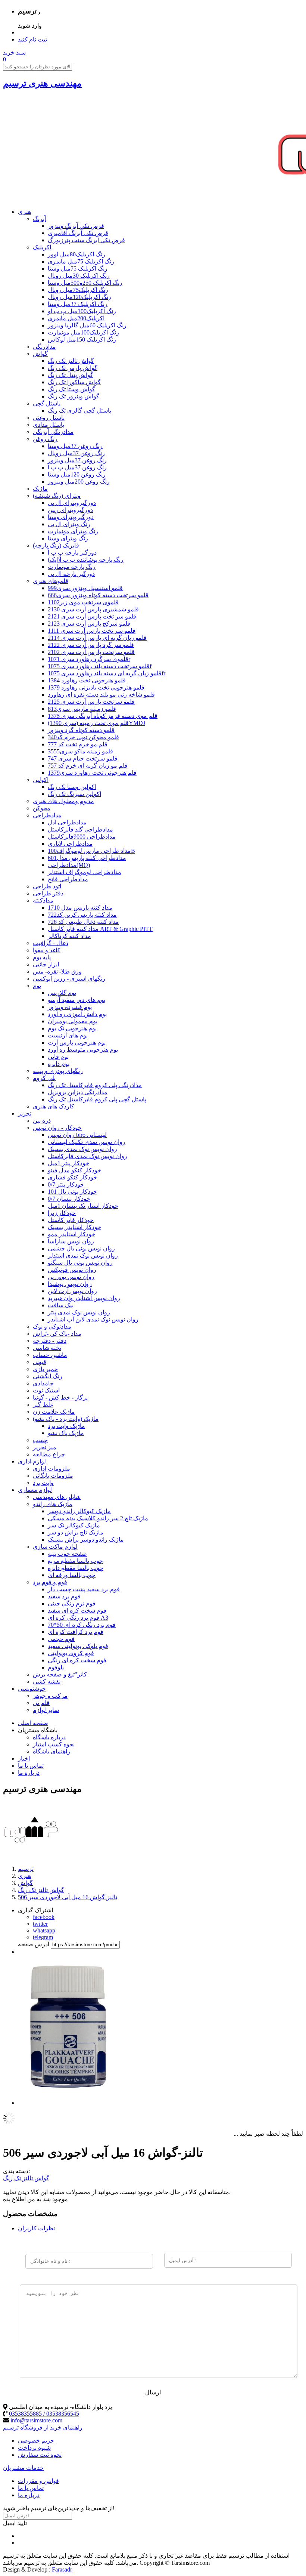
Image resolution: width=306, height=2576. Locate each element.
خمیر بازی (45, 1369)
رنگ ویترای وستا (68, 538)
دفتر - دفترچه (50, 1341)
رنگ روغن (45, 439)
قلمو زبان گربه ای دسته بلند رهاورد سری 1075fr (107, 673)
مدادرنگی (44, 347)
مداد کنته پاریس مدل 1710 (80, 908)
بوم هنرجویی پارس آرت (77, 1042)
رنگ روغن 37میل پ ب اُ (77, 467)
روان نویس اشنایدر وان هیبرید (84, 1298)
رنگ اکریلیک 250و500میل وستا (85, 283)
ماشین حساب (50, 1355)
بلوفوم (56, 1667)
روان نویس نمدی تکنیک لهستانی (87, 1142)
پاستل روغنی (49, 418)
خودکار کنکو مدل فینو (74, 1170)
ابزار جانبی (46, 964)
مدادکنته (43, 900)
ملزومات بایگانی (53, 1476)
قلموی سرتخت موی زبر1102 (83, 602)
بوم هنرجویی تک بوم (72, 1028)
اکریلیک (42, 247)
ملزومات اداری (51, 1469)
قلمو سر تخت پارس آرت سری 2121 (92, 616)
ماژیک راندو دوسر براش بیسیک (86, 1540)
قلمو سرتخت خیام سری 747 (83, 758)
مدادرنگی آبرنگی (53, 432)
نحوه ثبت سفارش (40, 2455)
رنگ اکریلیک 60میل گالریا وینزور (87, 325)
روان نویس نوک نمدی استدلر (83, 1255)
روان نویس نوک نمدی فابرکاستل (88, 1156)
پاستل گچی (47, 403)
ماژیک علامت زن (54, 1412)
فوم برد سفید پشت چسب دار (84, 1589)
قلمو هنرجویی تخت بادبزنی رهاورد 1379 (96, 687)
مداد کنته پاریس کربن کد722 (82, 915)
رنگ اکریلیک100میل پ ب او (82, 311)
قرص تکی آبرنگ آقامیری (78, 233)
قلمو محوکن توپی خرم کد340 (83, 737)
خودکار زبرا (62, 1213)
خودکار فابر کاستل (71, 1220)
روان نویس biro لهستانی (77, 1135)
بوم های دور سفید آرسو (76, 1000)
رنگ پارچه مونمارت (72, 567)
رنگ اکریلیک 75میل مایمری (81, 261)
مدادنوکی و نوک (52, 1326)
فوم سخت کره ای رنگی (77, 1660)
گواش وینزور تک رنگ (74, 396)
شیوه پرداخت (34, 2448)
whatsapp (44, 1930)
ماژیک (40, 489)
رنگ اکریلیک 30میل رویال (79, 276)
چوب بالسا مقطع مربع (75, 1561)
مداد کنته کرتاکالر (69, 936)
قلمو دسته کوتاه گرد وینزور (81, 730)
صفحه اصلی (33, 1723)
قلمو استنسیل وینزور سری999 (85, 588)
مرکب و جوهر (50, 1696)
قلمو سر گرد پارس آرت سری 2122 (91, 645)
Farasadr (62, 2569)
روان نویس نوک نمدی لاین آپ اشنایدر (93, 1319)
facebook (44, 1917)
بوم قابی (58, 1057)
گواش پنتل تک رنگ (71, 375)
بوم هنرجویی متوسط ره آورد (83, 1050)
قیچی (40, 1362)
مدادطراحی (47, 815)
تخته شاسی (47, 1348)
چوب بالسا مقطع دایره (76, 1568)
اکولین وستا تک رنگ (72, 787)
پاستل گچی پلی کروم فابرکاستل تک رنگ (97, 1099)
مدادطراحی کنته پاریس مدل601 (87, 858)
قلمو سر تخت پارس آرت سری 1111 (92, 631)
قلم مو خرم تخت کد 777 (78, 744)
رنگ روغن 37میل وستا (75, 446)
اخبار (24, 1759)
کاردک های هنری (54, 1106)
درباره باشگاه (49, 1737)
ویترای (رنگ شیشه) (57, 496)
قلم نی (41, 1703)
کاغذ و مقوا (47, 950)
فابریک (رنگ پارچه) (56, 545)
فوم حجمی (61, 1639)
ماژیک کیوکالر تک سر (74, 1525)
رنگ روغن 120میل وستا (77, 474)
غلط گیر (43, 1405)
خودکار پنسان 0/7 (69, 1199)
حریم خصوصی (36, 2441)
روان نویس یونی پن (71, 1277)
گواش (40, 354)
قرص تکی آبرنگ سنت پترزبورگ (86, 240)
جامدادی (43, 1383)
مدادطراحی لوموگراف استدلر (85, 872)
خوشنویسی (32, 1689)
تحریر (25, 1113)
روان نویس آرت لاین (72, 1291)
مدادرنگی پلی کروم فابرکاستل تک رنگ (95, 1085)
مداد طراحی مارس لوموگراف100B (91, 851)
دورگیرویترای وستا (71, 517)
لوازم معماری (35, 1490)
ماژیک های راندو (53, 1504)
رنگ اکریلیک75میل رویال (78, 290)
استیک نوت (46, 1390)
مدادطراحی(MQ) (69, 865)
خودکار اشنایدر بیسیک (74, 1227)
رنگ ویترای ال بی (69, 524)
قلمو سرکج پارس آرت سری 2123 (89, 624)
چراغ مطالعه (49, 1454)
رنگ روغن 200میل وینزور (79, 482)
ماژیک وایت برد (66, 1426)
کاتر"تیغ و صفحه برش (60, 1674)
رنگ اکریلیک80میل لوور (76, 254)
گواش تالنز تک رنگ (71, 361)
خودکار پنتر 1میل (68, 1163)
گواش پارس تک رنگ (73, 368)
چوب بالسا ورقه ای (72, 1575)
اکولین (41, 780)
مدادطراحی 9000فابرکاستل (82, 837)
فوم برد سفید (64, 1596)
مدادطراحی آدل (67, 822)
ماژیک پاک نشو (66, 1433)
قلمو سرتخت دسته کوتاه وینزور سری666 (98, 595)
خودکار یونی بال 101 (72, 1192)
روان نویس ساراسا (71, 1241)
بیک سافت (61, 1305)
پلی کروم (44, 1078)
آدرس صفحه (34, 1944)
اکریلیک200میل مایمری (76, 318)
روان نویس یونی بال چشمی (81, 1248)
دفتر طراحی (48, 893)
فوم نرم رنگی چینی (72, 1603)
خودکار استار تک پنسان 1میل (83, 1206)
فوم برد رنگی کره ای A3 (78, 1618)
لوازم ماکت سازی (55, 1547)
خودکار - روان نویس (57, 1128)
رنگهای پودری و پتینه (58, 1071)
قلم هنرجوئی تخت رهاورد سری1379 (92, 773)
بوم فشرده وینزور (70, 1007)
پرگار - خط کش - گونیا (60, 1397)
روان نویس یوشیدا (70, 1284)
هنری (24, 212)
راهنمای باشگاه (51, 1751)
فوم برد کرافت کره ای (76, 1632)
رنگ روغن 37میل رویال (76, 453)
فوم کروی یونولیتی (71, 1653)
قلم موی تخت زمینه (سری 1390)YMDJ (96, 723)
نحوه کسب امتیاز (54, 1744)
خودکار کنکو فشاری (72, 1177)
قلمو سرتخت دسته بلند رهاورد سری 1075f (100, 666)
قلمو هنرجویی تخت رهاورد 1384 (87, 680)
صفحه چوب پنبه (67, 1554)
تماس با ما (31, 1766)
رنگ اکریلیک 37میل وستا (78, 304)
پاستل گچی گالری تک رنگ (79, 411)
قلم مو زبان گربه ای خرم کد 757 (88, 766)
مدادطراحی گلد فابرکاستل (80, 829)
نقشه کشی (47, 1682)
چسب (40, 1440)
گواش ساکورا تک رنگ (74, 382)
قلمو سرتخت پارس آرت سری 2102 (91, 652)
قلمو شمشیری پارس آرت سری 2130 (93, 609)
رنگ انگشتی (48, 1376)
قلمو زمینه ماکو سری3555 (80, 751)
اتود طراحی (47, 886)
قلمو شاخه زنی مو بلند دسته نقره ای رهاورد (101, 695)
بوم (37, 986)
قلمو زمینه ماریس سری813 (82, 709)
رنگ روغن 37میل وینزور (77, 460)
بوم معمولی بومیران (73, 1021)
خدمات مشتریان (23, 2468)
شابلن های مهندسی (57, 1497)
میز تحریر (45, 1447)
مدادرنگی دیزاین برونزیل (78, 1092)
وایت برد (43, 1483)
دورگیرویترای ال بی (72, 503)
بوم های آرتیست (68, 1035)
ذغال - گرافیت (51, 943)
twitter (40, 1924)
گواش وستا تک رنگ (71, 389)
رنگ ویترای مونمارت (73, 531)
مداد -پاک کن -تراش (57, 1334)
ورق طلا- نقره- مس (57, 971)
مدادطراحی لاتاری (70, 844)
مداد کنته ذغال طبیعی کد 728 (83, 922)
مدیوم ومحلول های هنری (63, 801)
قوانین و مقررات (38, 2481)
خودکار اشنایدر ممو (71, 1234)
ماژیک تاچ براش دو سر (76, 1532)
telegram (43, 1937)
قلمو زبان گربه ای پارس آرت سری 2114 (97, 638)
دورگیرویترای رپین (70, 510)
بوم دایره (59, 1064)
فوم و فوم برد (50, 1582)
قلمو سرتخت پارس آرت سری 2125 (91, 702)
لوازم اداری (32, 1461)
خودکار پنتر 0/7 (66, 1184)
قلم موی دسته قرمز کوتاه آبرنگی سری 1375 (103, 716)
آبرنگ (39, 219)
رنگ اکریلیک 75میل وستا (78, 269)
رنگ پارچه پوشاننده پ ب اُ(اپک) (86, 560)
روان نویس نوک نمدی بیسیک (82, 1149)
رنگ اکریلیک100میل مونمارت (83, 332)
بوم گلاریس (62, 993)
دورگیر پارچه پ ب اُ (72, 553)
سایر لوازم (46, 1710)
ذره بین (42, 1121)
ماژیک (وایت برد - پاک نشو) (66, 1419)
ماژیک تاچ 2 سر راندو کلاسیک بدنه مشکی (98, 1518)
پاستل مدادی (49, 425)
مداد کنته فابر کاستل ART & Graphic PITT (100, 929)
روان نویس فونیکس (72, 1270)
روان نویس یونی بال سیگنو (80, 1263)
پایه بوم (42, 957)
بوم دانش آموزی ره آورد (77, 1014)
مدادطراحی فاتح (68, 879)
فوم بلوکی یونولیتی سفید (78, 1646)
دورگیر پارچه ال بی (71, 574)
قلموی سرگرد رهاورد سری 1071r (89, 659)
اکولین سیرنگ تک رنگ (74, 794)
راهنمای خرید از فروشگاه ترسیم (43, 2427)
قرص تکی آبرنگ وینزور (76, 226)
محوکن (42, 808)
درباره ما (29, 1773)
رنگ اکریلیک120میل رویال (79, 297)
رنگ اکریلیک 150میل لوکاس (82, 340)
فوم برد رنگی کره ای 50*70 (82, 1625)
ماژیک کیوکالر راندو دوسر (79, 1511)
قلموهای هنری (51, 581)
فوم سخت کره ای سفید (77, 1611)
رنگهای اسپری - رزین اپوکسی (69, 979)
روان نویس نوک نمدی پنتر (79, 1312)
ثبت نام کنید (32, 39)
